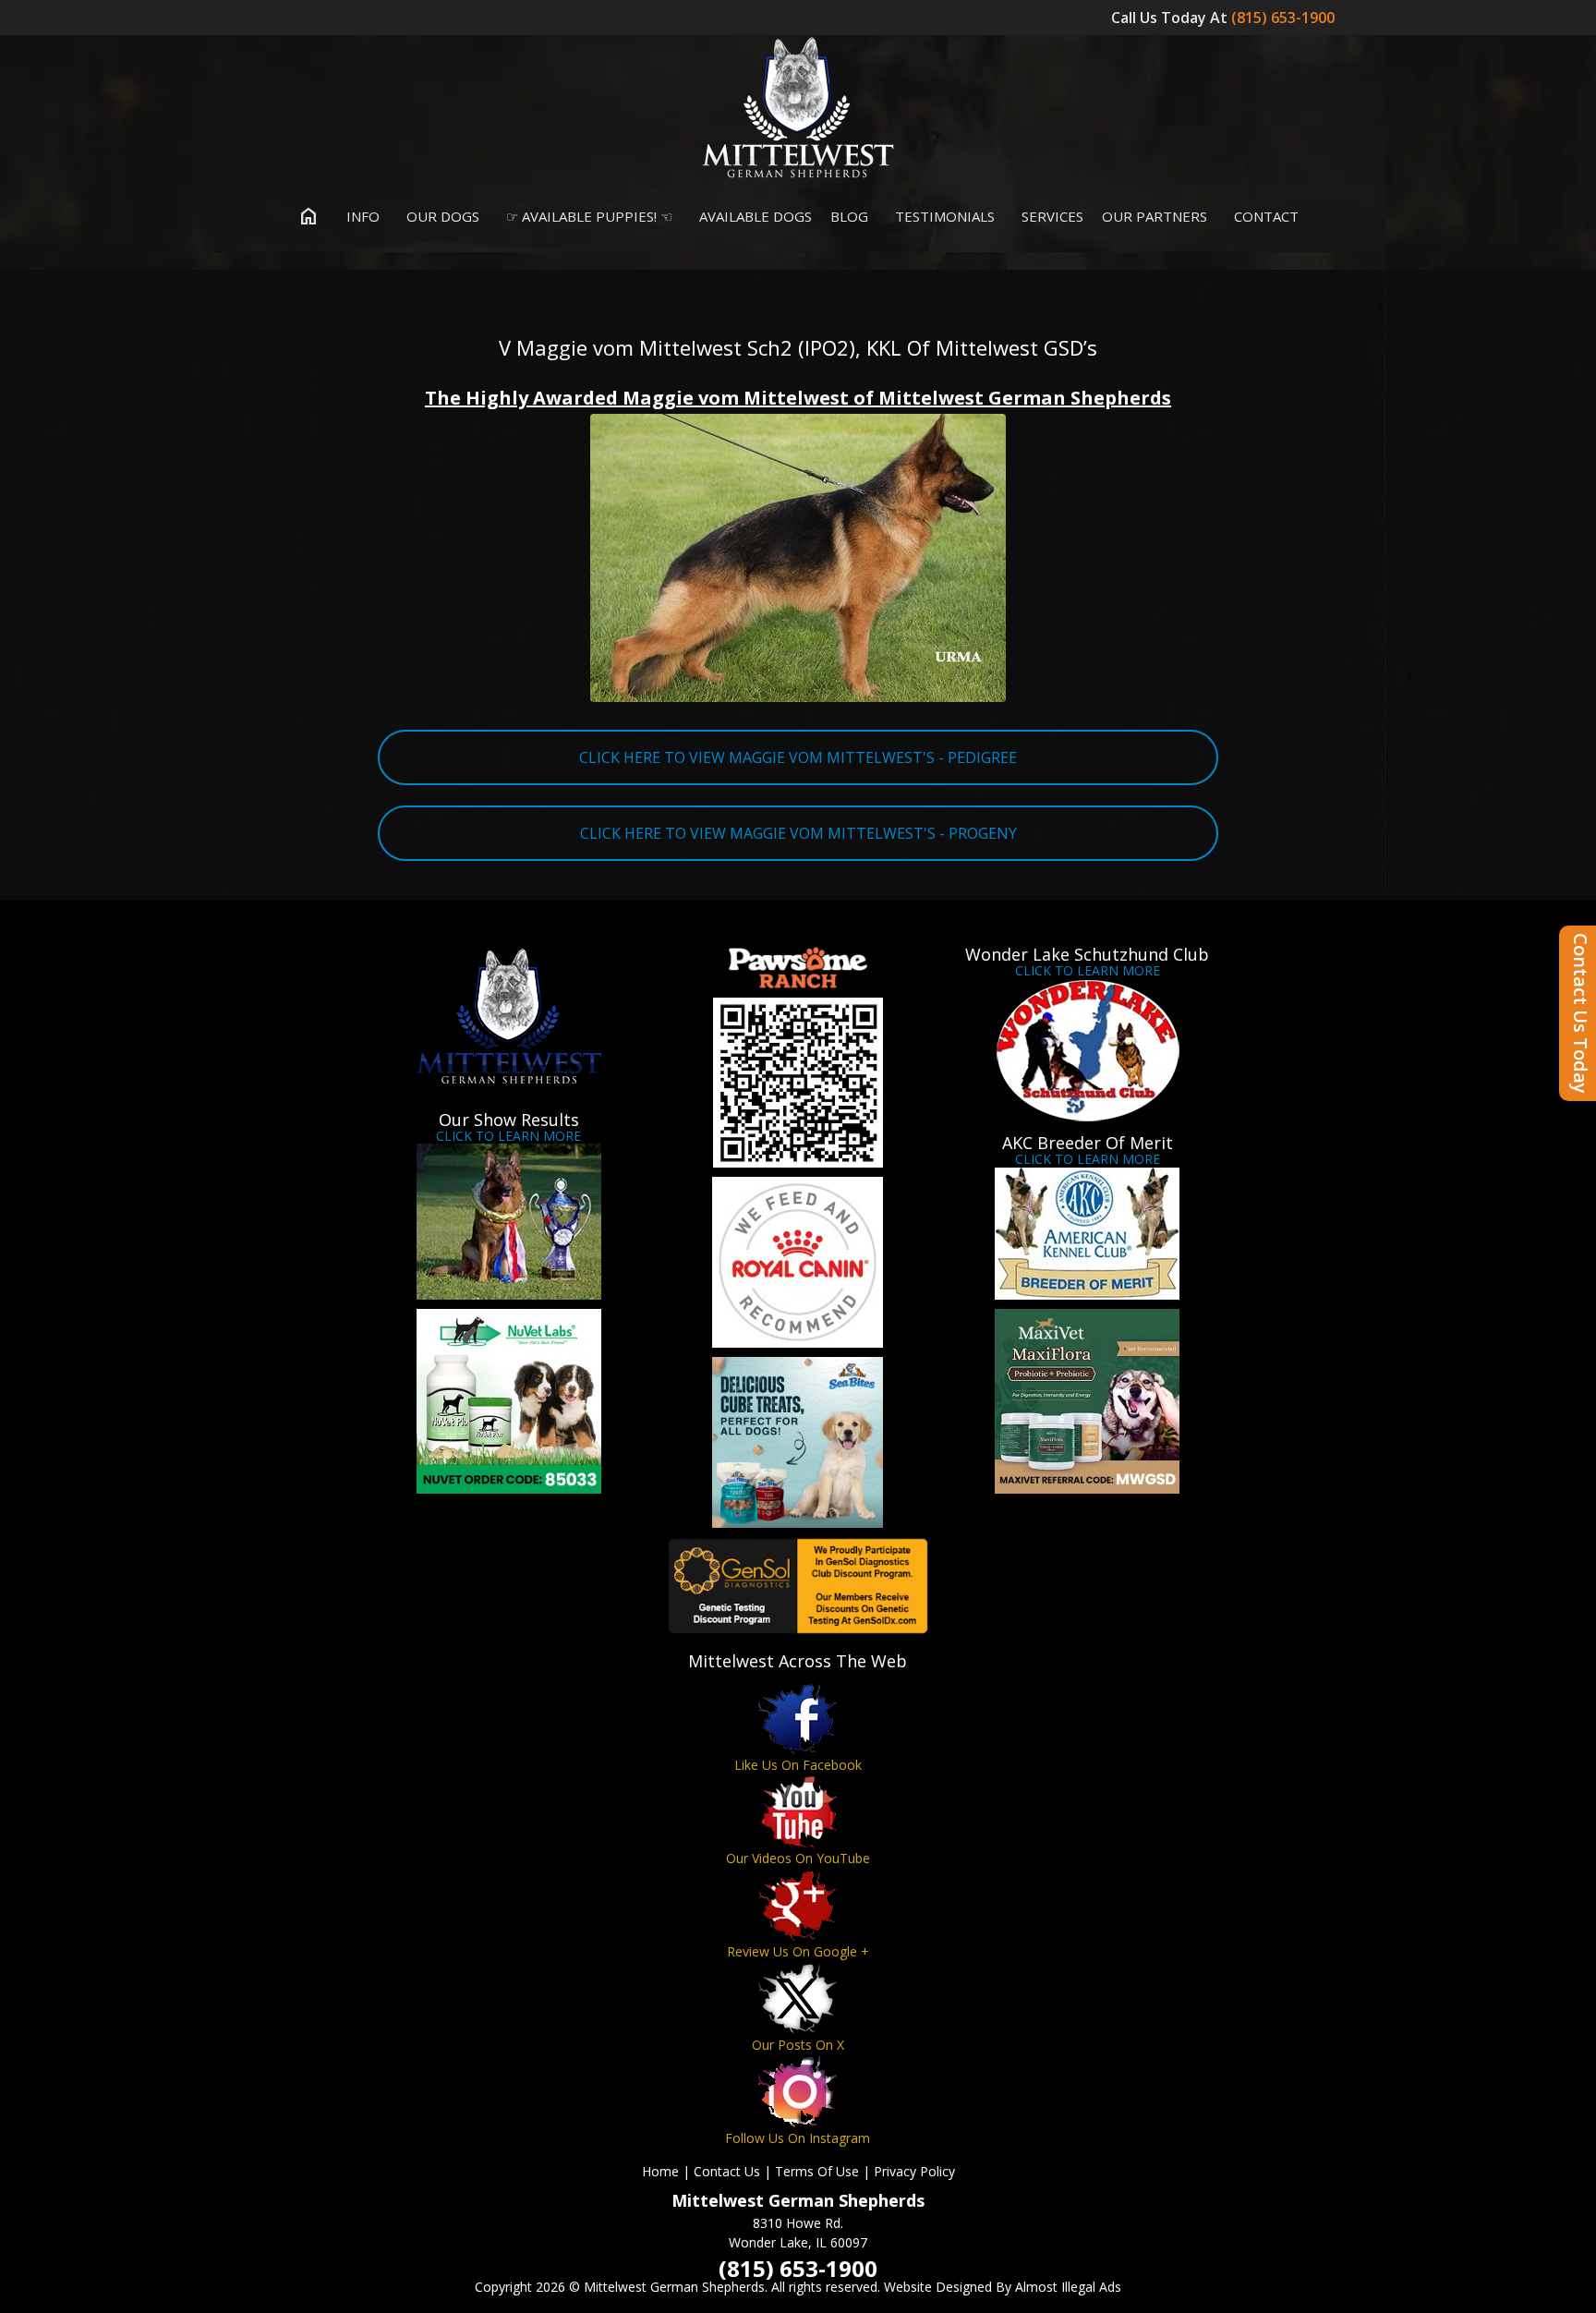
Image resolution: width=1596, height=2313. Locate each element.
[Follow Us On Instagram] (798, 2092)
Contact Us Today (1581, 1013)
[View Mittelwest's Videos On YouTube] (798, 1812)
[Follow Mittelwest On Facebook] (798, 1719)
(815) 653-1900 (1285, 18)
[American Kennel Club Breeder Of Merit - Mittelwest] (1088, 1234)
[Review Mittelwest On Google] (798, 1905)
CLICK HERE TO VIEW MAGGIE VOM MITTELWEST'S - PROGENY (798, 833)
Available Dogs (754, 216)
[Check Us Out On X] (798, 1998)
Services (1051, 216)
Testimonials (943, 216)
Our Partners (1155, 216)
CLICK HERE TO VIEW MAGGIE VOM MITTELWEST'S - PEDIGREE (798, 757)
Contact (1264, 216)
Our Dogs (441, 216)
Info (361, 216)
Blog (849, 216)
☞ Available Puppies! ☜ (587, 216)
